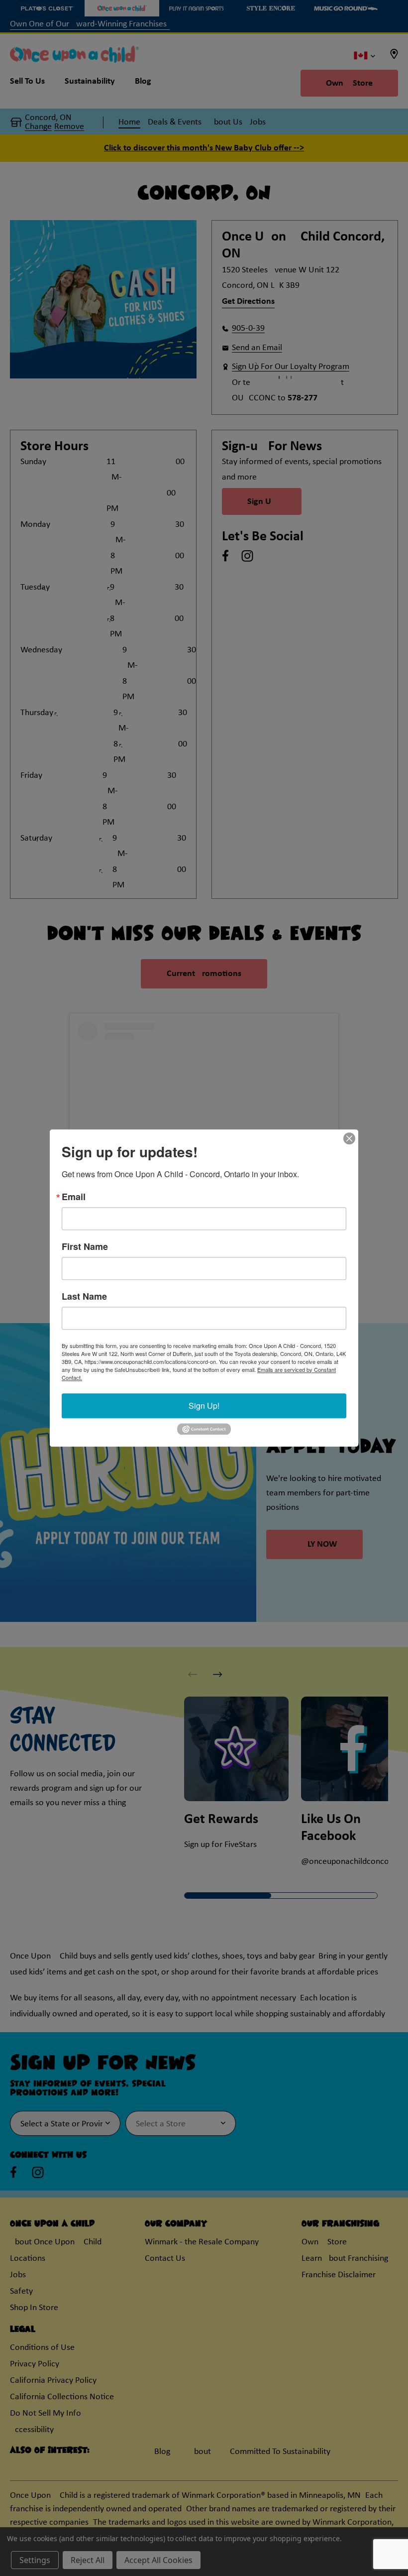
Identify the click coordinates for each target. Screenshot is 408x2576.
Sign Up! (204, 1406)
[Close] (349, 1138)
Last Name (84, 1296)
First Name (85, 1246)
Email (74, 1197)
